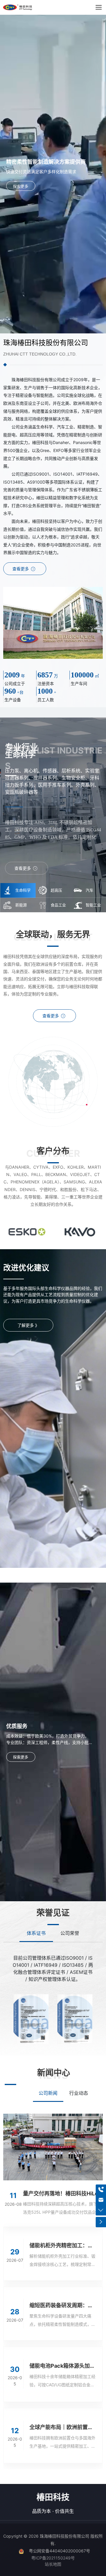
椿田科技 (53, 2497)
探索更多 (21, 186)
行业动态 (79, 2093)
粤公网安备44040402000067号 (59, 2551)
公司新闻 (48, 2093)
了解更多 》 (28, 1325)
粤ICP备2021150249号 (53, 2558)
